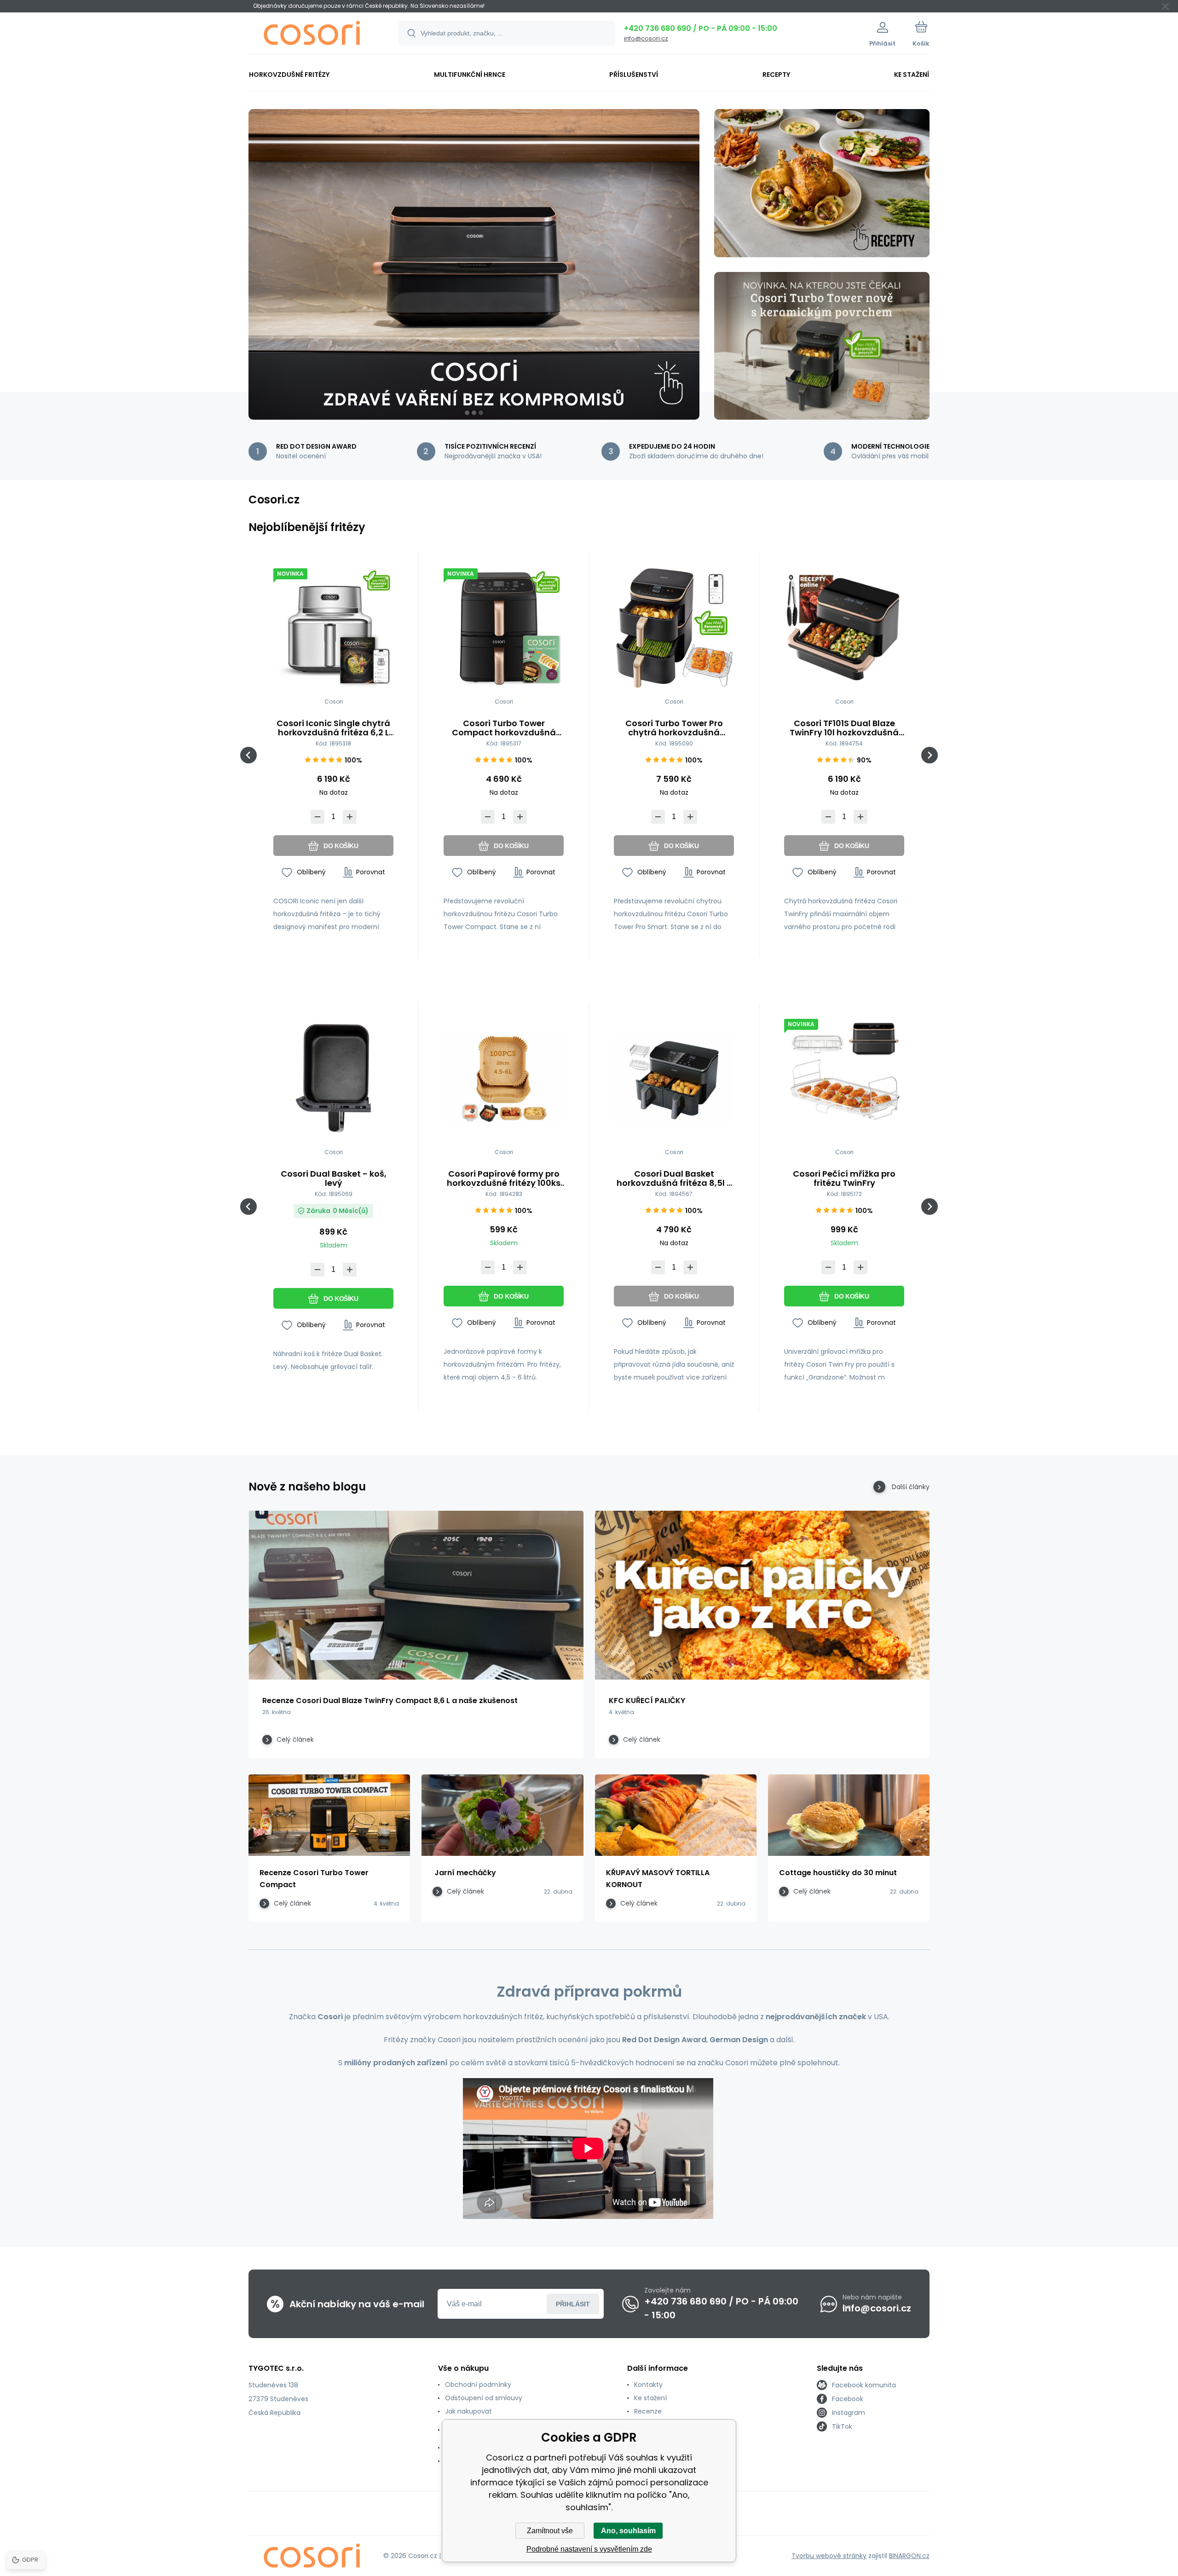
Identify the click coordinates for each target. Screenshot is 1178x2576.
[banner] (312, 35)
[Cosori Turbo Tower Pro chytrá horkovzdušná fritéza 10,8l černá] (674, 628)
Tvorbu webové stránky (829, 2556)
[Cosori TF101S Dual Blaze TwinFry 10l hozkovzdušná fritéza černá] (844, 628)
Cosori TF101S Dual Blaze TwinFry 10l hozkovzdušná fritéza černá (844, 728)
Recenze (648, 2411)
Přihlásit (573, 2304)
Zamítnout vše (550, 2531)
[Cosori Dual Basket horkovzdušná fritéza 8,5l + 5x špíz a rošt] (674, 1078)
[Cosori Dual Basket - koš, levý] (333, 1078)
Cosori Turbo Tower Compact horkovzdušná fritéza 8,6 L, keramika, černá (504, 728)
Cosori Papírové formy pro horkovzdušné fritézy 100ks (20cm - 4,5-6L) (504, 1178)
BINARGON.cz (909, 2556)
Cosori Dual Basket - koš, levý (334, 1178)
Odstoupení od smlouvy (484, 2398)
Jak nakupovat (468, 2411)
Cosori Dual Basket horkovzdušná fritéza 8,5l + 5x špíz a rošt (674, 1178)
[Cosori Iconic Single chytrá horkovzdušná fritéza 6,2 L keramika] (333, 628)
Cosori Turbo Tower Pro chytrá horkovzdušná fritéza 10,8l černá (674, 728)
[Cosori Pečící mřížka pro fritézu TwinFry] (844, 1078)
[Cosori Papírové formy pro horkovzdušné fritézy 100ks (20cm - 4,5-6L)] (504, 1078)
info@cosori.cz (646, 38)
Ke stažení (650, 2398)
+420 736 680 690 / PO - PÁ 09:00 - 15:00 (701, 28)
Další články (911, 1487)
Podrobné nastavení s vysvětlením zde (589, 2549)
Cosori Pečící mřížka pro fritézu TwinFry (844, 1178)
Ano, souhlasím (628, 2531)
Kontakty (648, 2385)
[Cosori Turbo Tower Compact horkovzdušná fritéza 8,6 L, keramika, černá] (504, 628)
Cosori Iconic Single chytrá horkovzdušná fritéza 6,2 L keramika (333, 728)
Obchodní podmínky (478, 2385)
